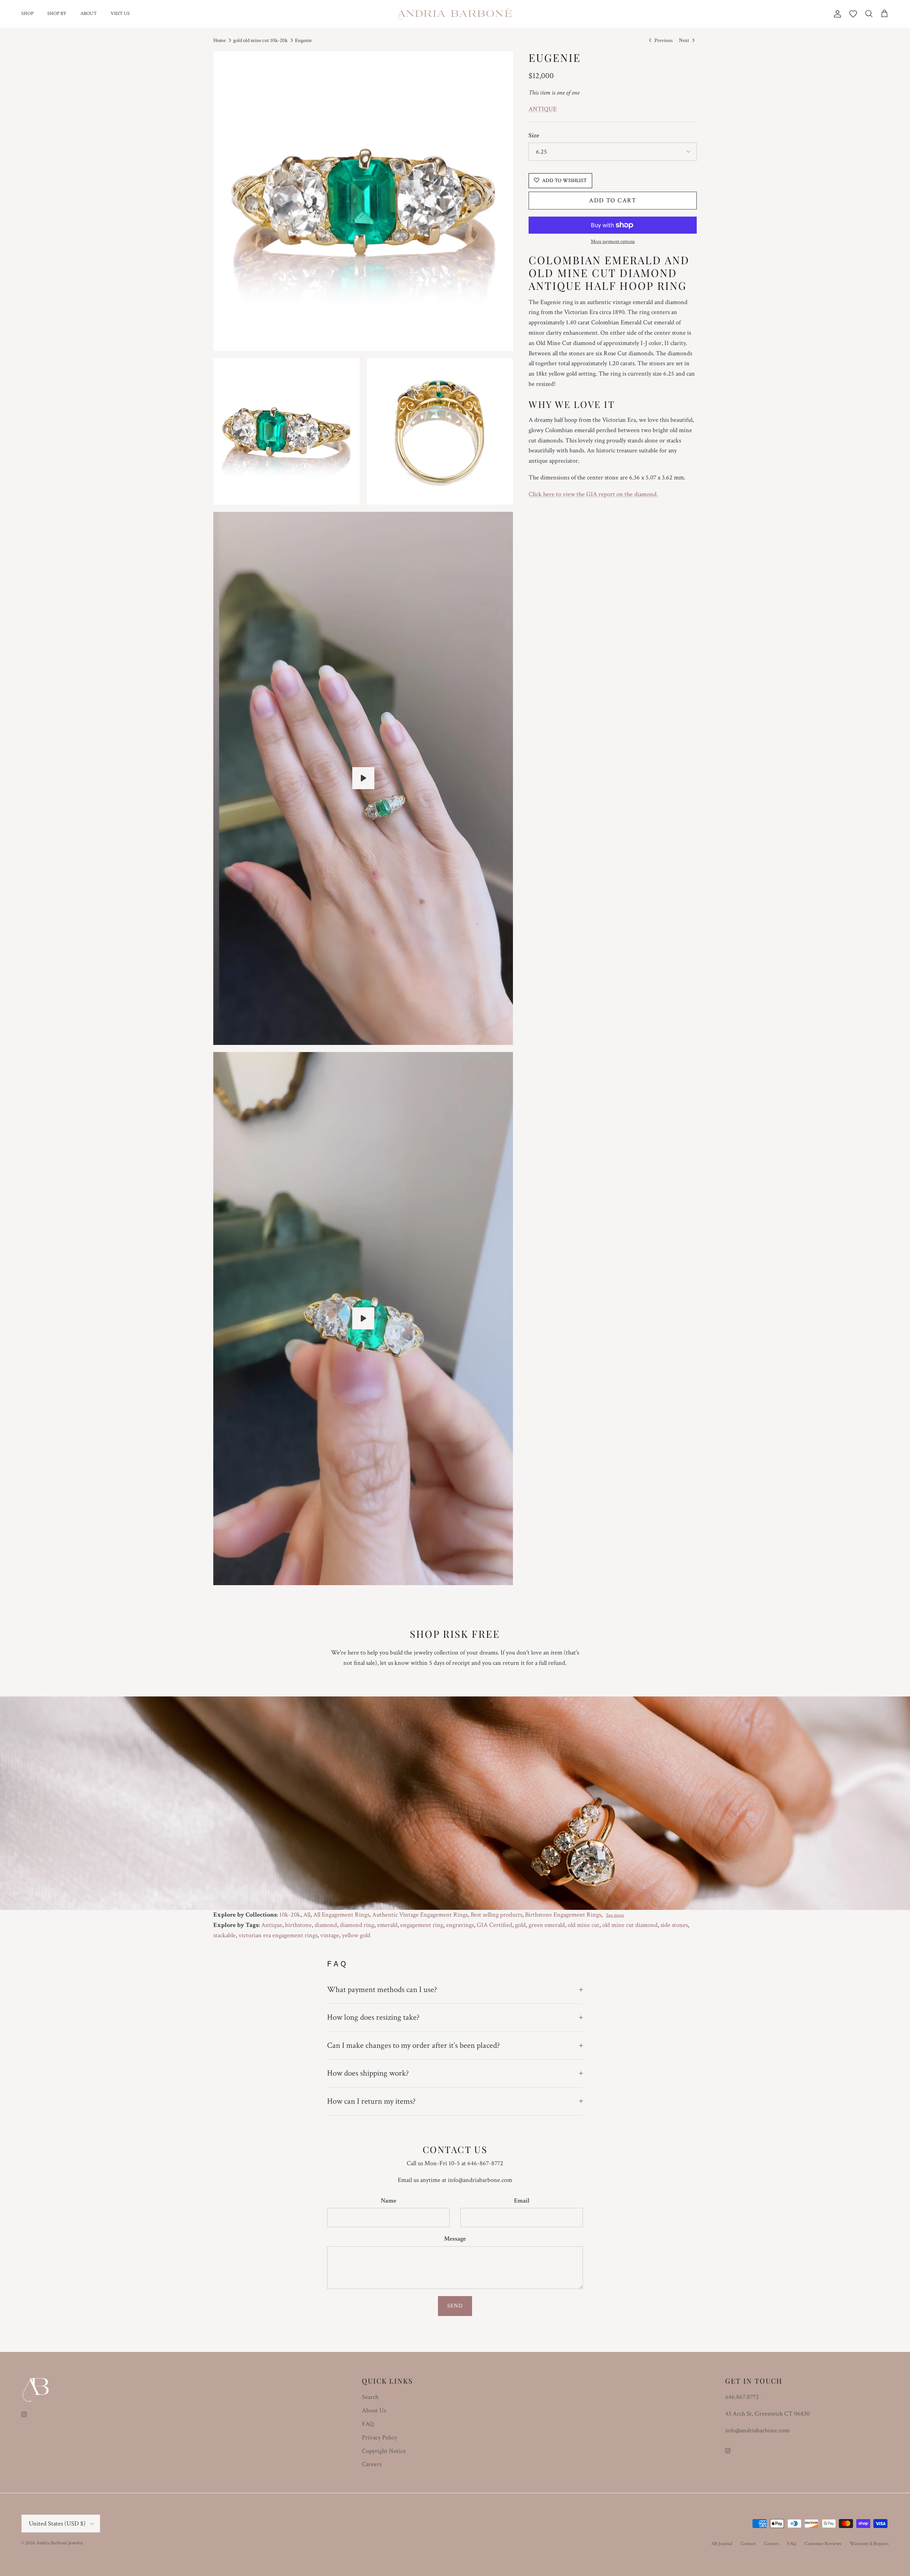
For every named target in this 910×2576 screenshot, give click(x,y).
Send (455, 2306)
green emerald (547, 1925)
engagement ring (422, 1925)
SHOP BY (57, 14)
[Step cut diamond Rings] (363, 1318)
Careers (372, 2464)
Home (220, 40)
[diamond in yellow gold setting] (363, 778)
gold (520, 1925)
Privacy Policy (379, 2437)
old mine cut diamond (630, 1925)
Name (389, 2201)
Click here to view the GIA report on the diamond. (593, 494)
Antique (272, 1925)
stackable (224, 1935)
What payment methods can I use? (382, 1990)
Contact (748, 2544)
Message (455, 2239)
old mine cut (584, 1925)
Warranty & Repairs (869, 2544)
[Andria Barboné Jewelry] (455, 14)
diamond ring (357, 1925)
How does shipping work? (368, 2073)
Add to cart (613, 200)
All (307, 1915)
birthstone (298, 1925)
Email (522, 2201)
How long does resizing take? (373, 2017)
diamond (326, 1925)
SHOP (27, 14)
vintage (330, 1935)
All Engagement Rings (341, 1915)
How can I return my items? (371, 2101)
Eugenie (303, 40)
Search (370, 2397)
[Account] (836, 14)
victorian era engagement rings (278, 1935)
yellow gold (356, 1935)
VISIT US (120, 14)
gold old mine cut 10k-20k (260, 40)
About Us (374, 2410)
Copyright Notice (384, 2451)
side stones (674, 1925)
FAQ (368, 2424)
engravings (460, 1925)
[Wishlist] (853, 14)
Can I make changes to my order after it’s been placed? (413, 2045)
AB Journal (722, 2544)
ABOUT (89, 14)
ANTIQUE (543, 109)
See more (615, 1915)
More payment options (613, 242)
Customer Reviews (823, 2544)
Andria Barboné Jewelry (59, 2543)
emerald (387, 1925)
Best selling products (496, 1915)
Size (534, 135)
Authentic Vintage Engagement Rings (420, 1915)
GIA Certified (494, 1925)
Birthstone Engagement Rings (563, 1915)
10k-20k (290, 1915)
